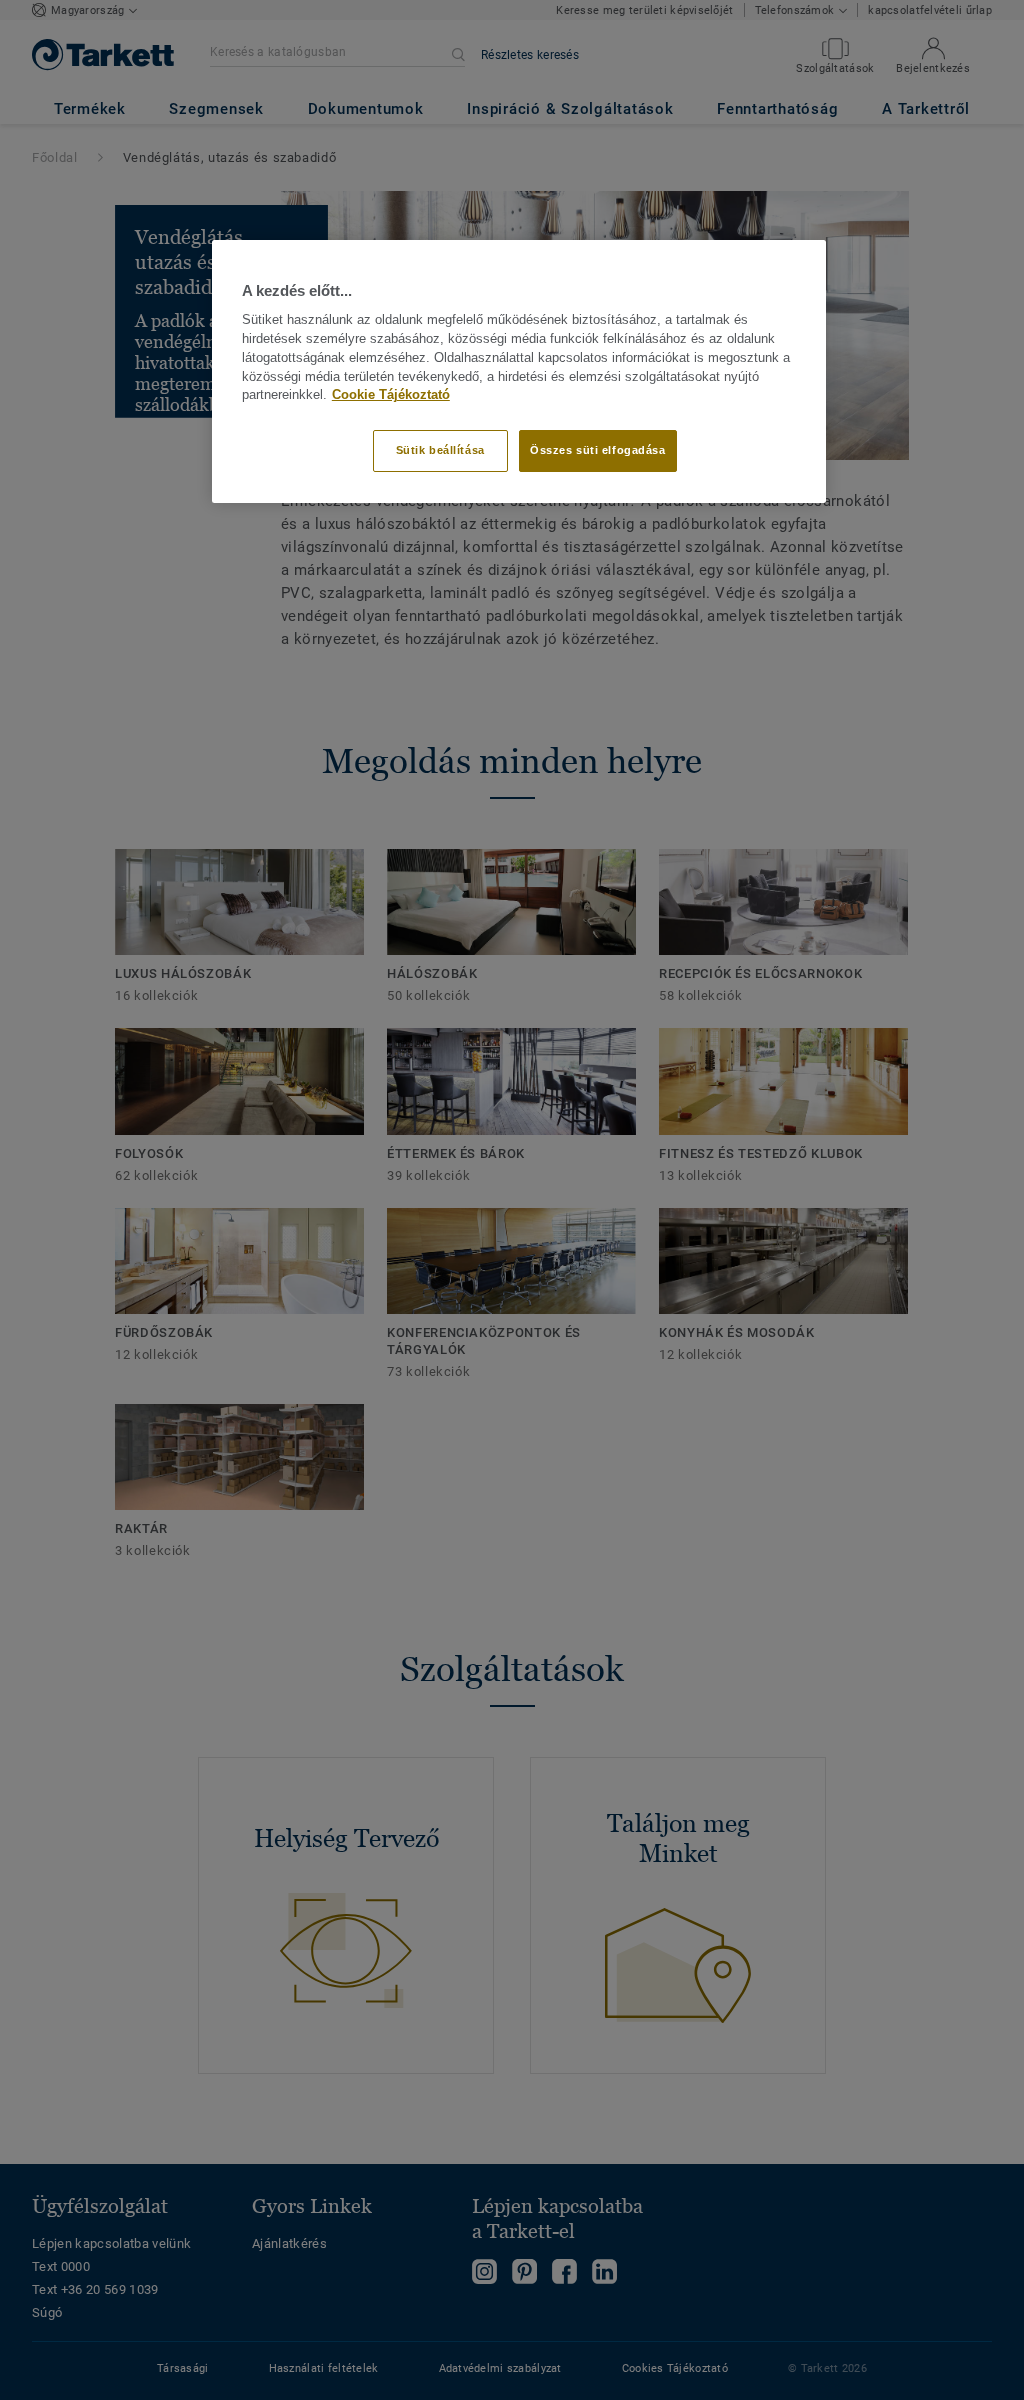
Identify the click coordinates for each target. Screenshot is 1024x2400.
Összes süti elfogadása (598, 450)
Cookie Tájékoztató (391, 395)
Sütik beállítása (440, 450)
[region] (519, 371)
